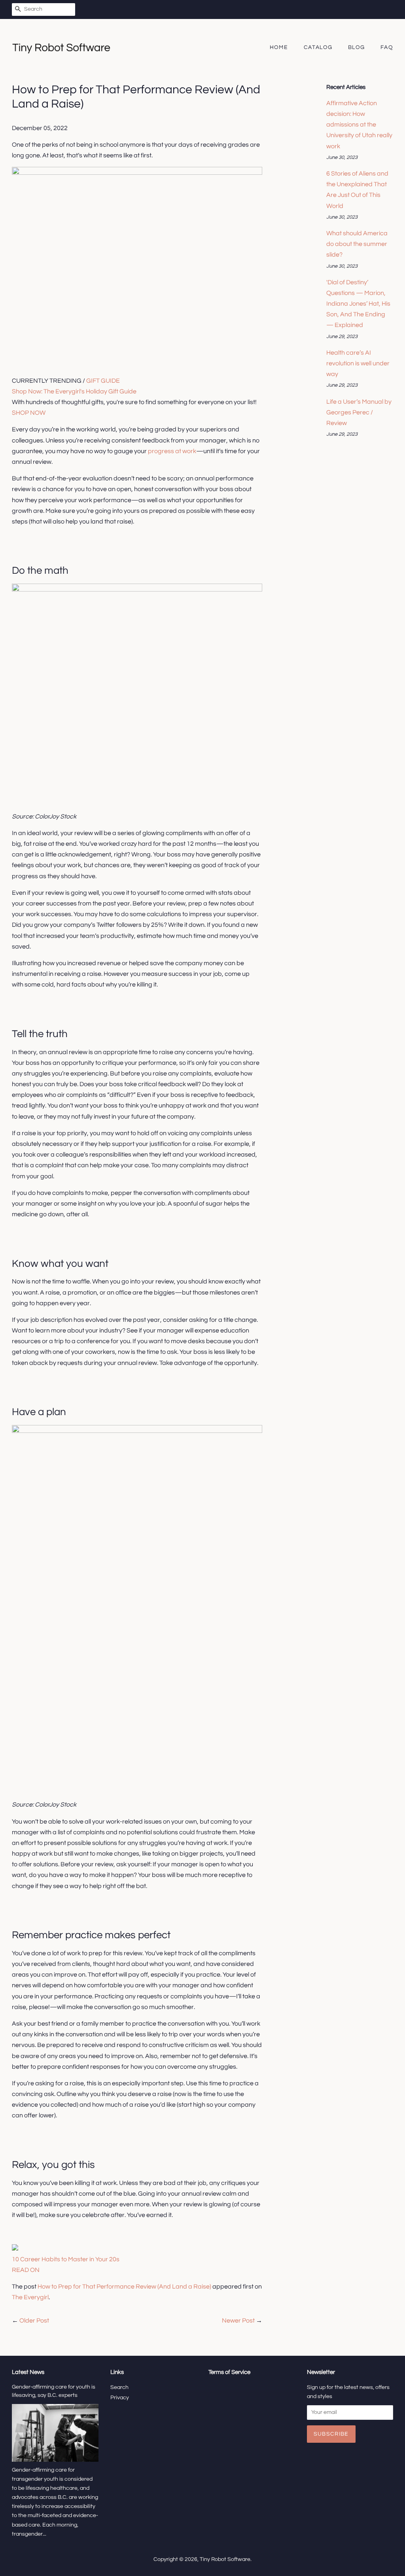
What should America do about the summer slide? (357, 244)
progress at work (172, 451)
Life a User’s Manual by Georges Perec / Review (359, 412)
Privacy (120, 2398)
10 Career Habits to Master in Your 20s (66, 2259)
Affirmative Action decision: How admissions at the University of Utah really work (359, 125)
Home (279, 47)
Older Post (34, 2321)
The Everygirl (30, 2297)
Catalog (318, 47)
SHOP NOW (29, 413)
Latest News (28, 2372)
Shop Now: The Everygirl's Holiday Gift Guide (74, 391)
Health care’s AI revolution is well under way (358, 363)
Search (119, 2387)
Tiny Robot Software (225, 2559)
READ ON (26, 2270)
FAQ (387, 47)
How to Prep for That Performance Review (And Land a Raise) (124, 2287)
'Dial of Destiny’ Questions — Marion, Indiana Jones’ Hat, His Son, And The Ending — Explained (358, 304)
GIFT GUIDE (103, 381)
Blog (357, 47)
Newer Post (238, 2321)
